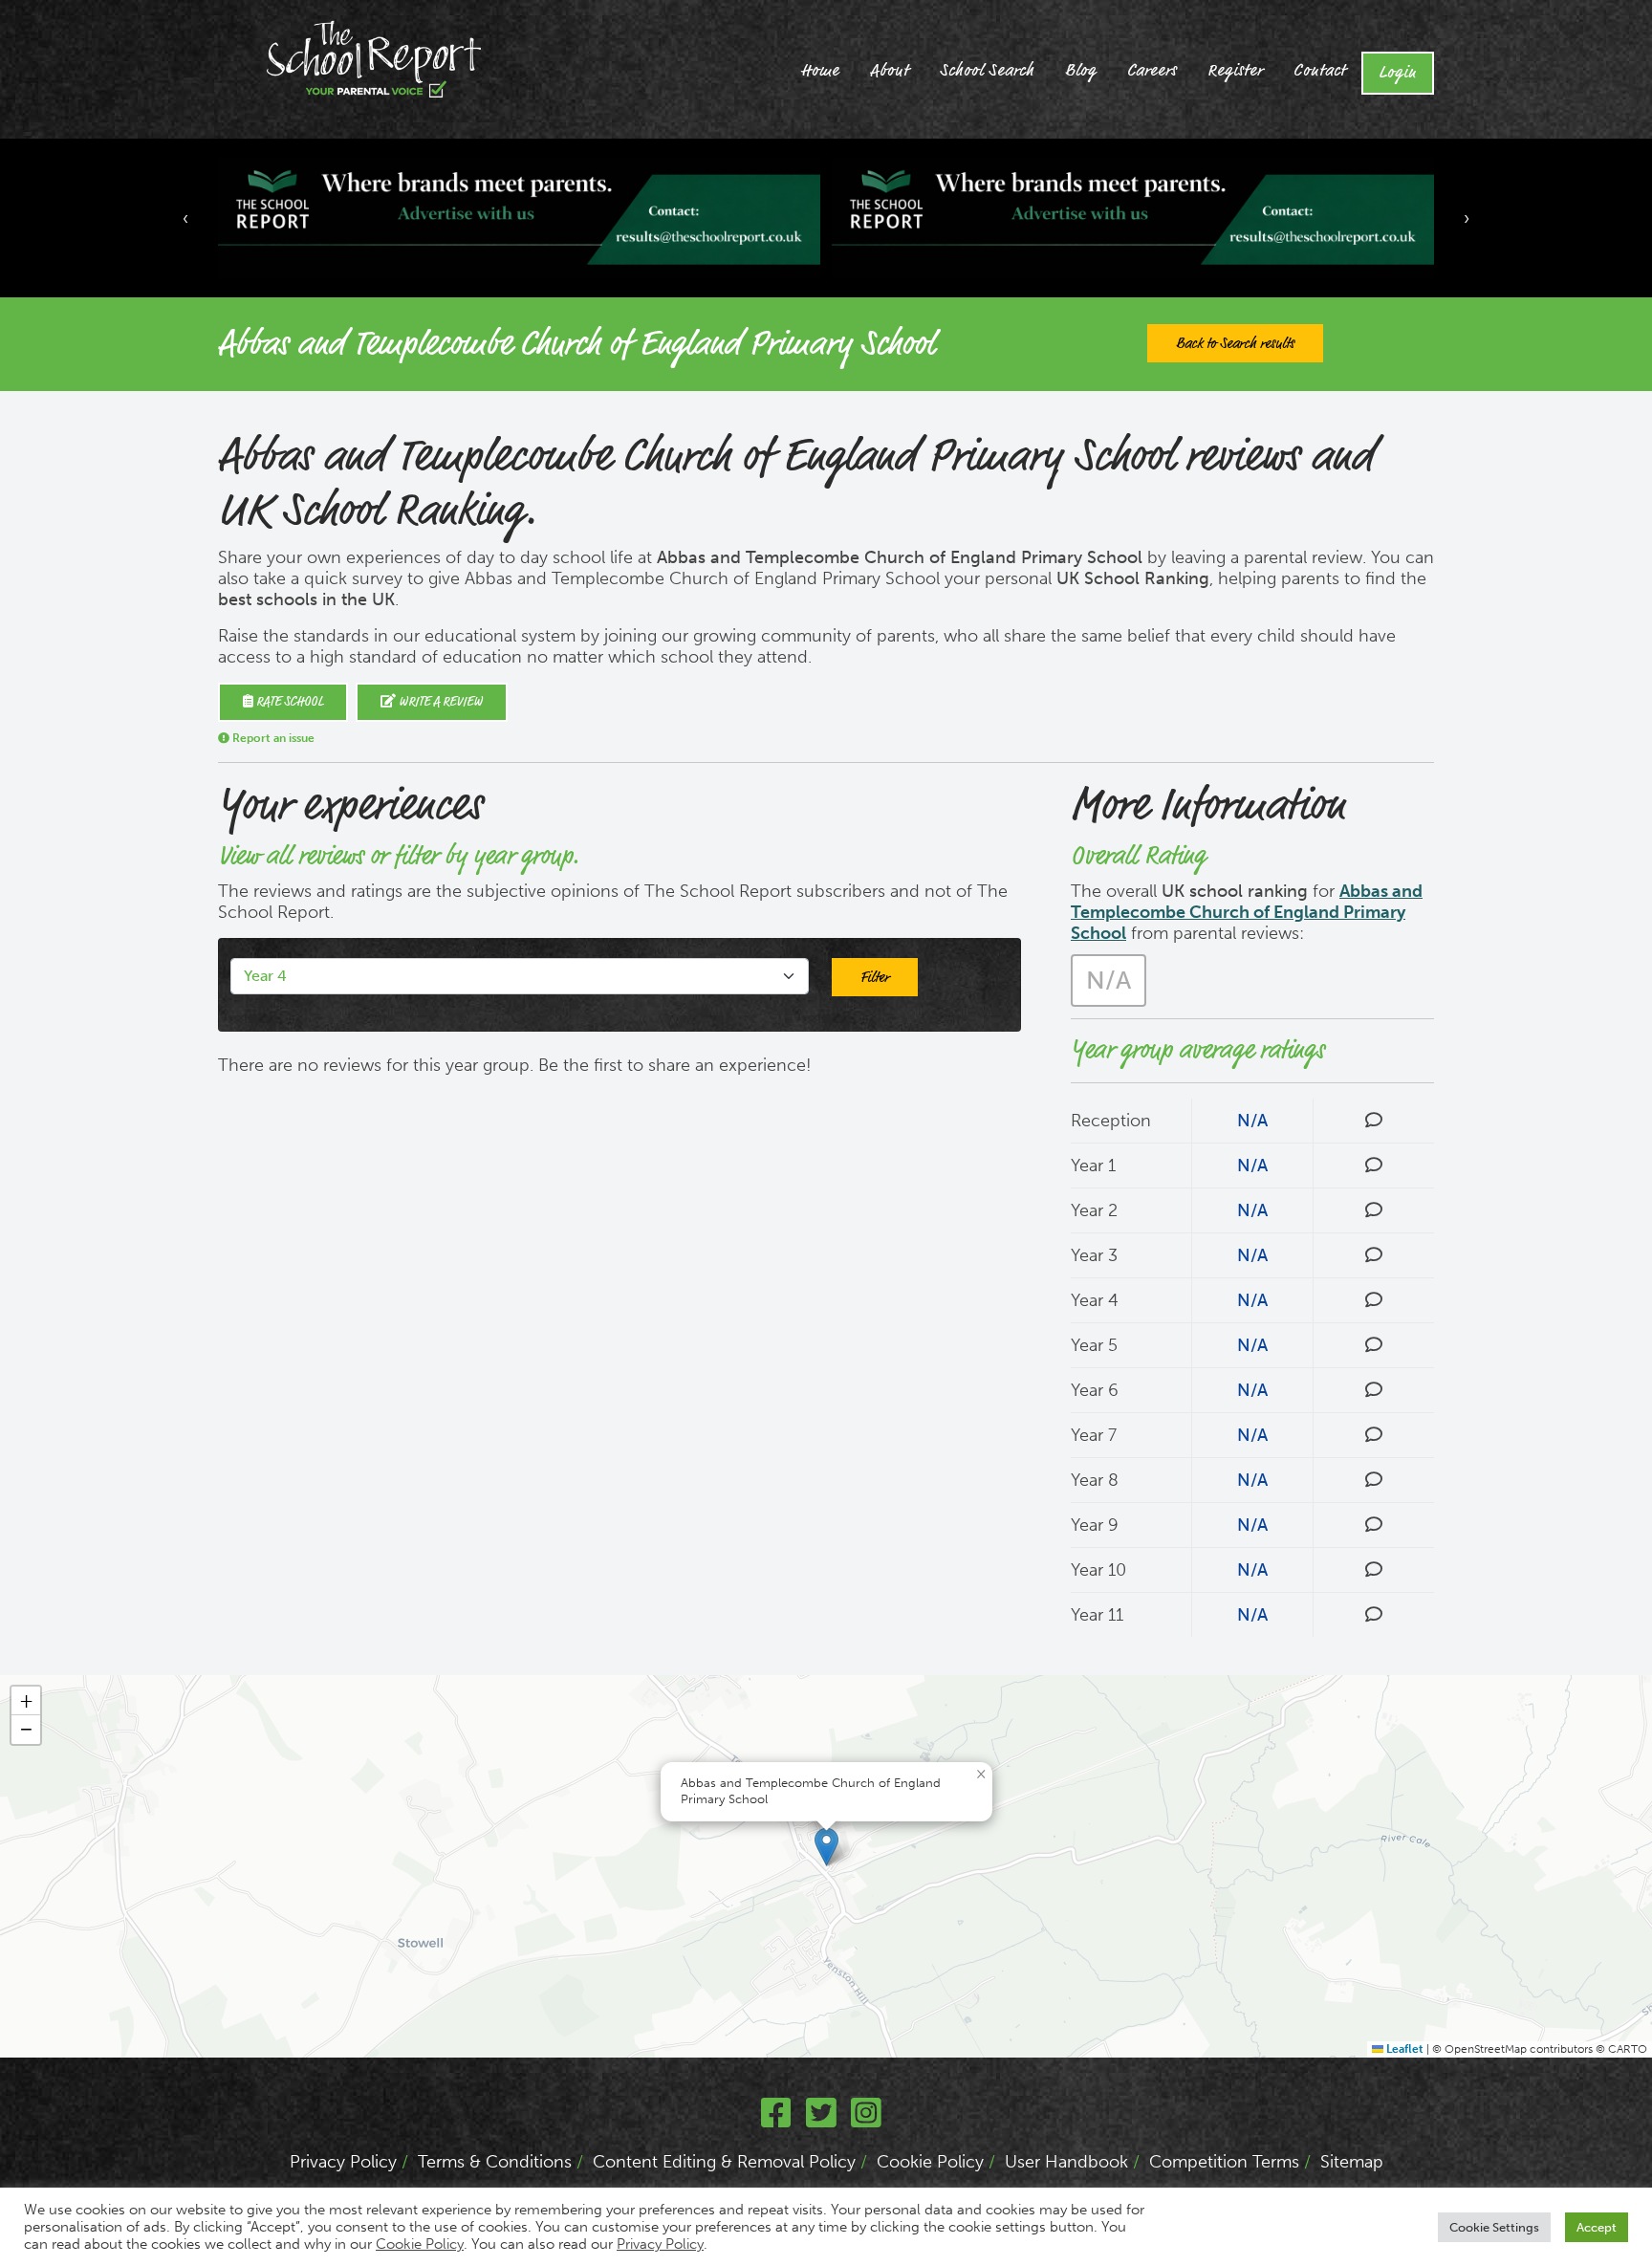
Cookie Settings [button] (1494, 2227)
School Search (987, 71)
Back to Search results (1235, 343)
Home (820, 71)
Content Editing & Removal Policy (724, 2162)
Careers (1152, 71)
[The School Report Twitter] (821, 2120)
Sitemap (1352, 2162)
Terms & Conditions (495, 2162)
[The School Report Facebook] (776, 2120)
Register (1235, 71)
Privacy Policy (343, 2162)
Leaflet (1403, 2049)
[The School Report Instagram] (866, 2120)
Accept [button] (1597, 2227)
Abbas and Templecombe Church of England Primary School (1247, 912)
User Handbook (1066, 2162)
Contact (1320, 71)
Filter (875, 977)
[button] (826, 1847)
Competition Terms (1224, 2162)
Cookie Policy (930, 2162)
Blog (1081, 71)
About (890, 71)
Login (1398, 73)
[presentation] (185, 218)
